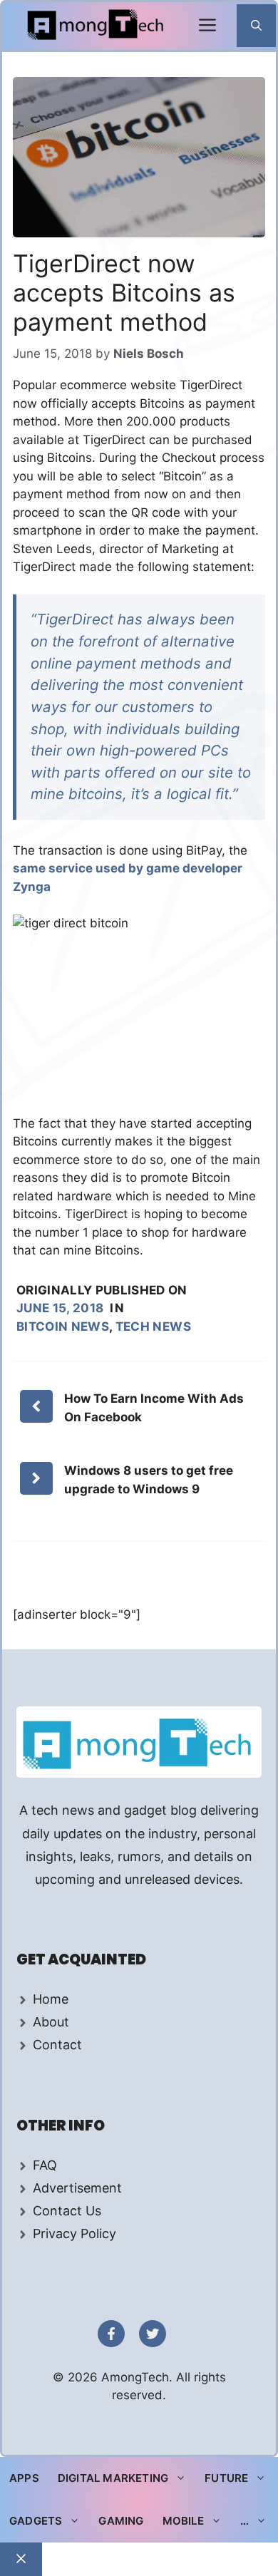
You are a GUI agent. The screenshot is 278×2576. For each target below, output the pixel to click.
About (51, 2022)
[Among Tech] (97, 26)
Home (51, 1999)
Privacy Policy (74, 2234)
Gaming (121, 2521)
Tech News (153, 1326)
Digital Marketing (113, 2478)
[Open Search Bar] (256, 26)
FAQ (45, 2165)
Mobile (183, 2521)
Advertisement (77, 2188)
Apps (24, 2478)
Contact (57, 2045)
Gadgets (36, 2521)
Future (226, 2478)
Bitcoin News (63, 1326)
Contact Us (67, 2211)
